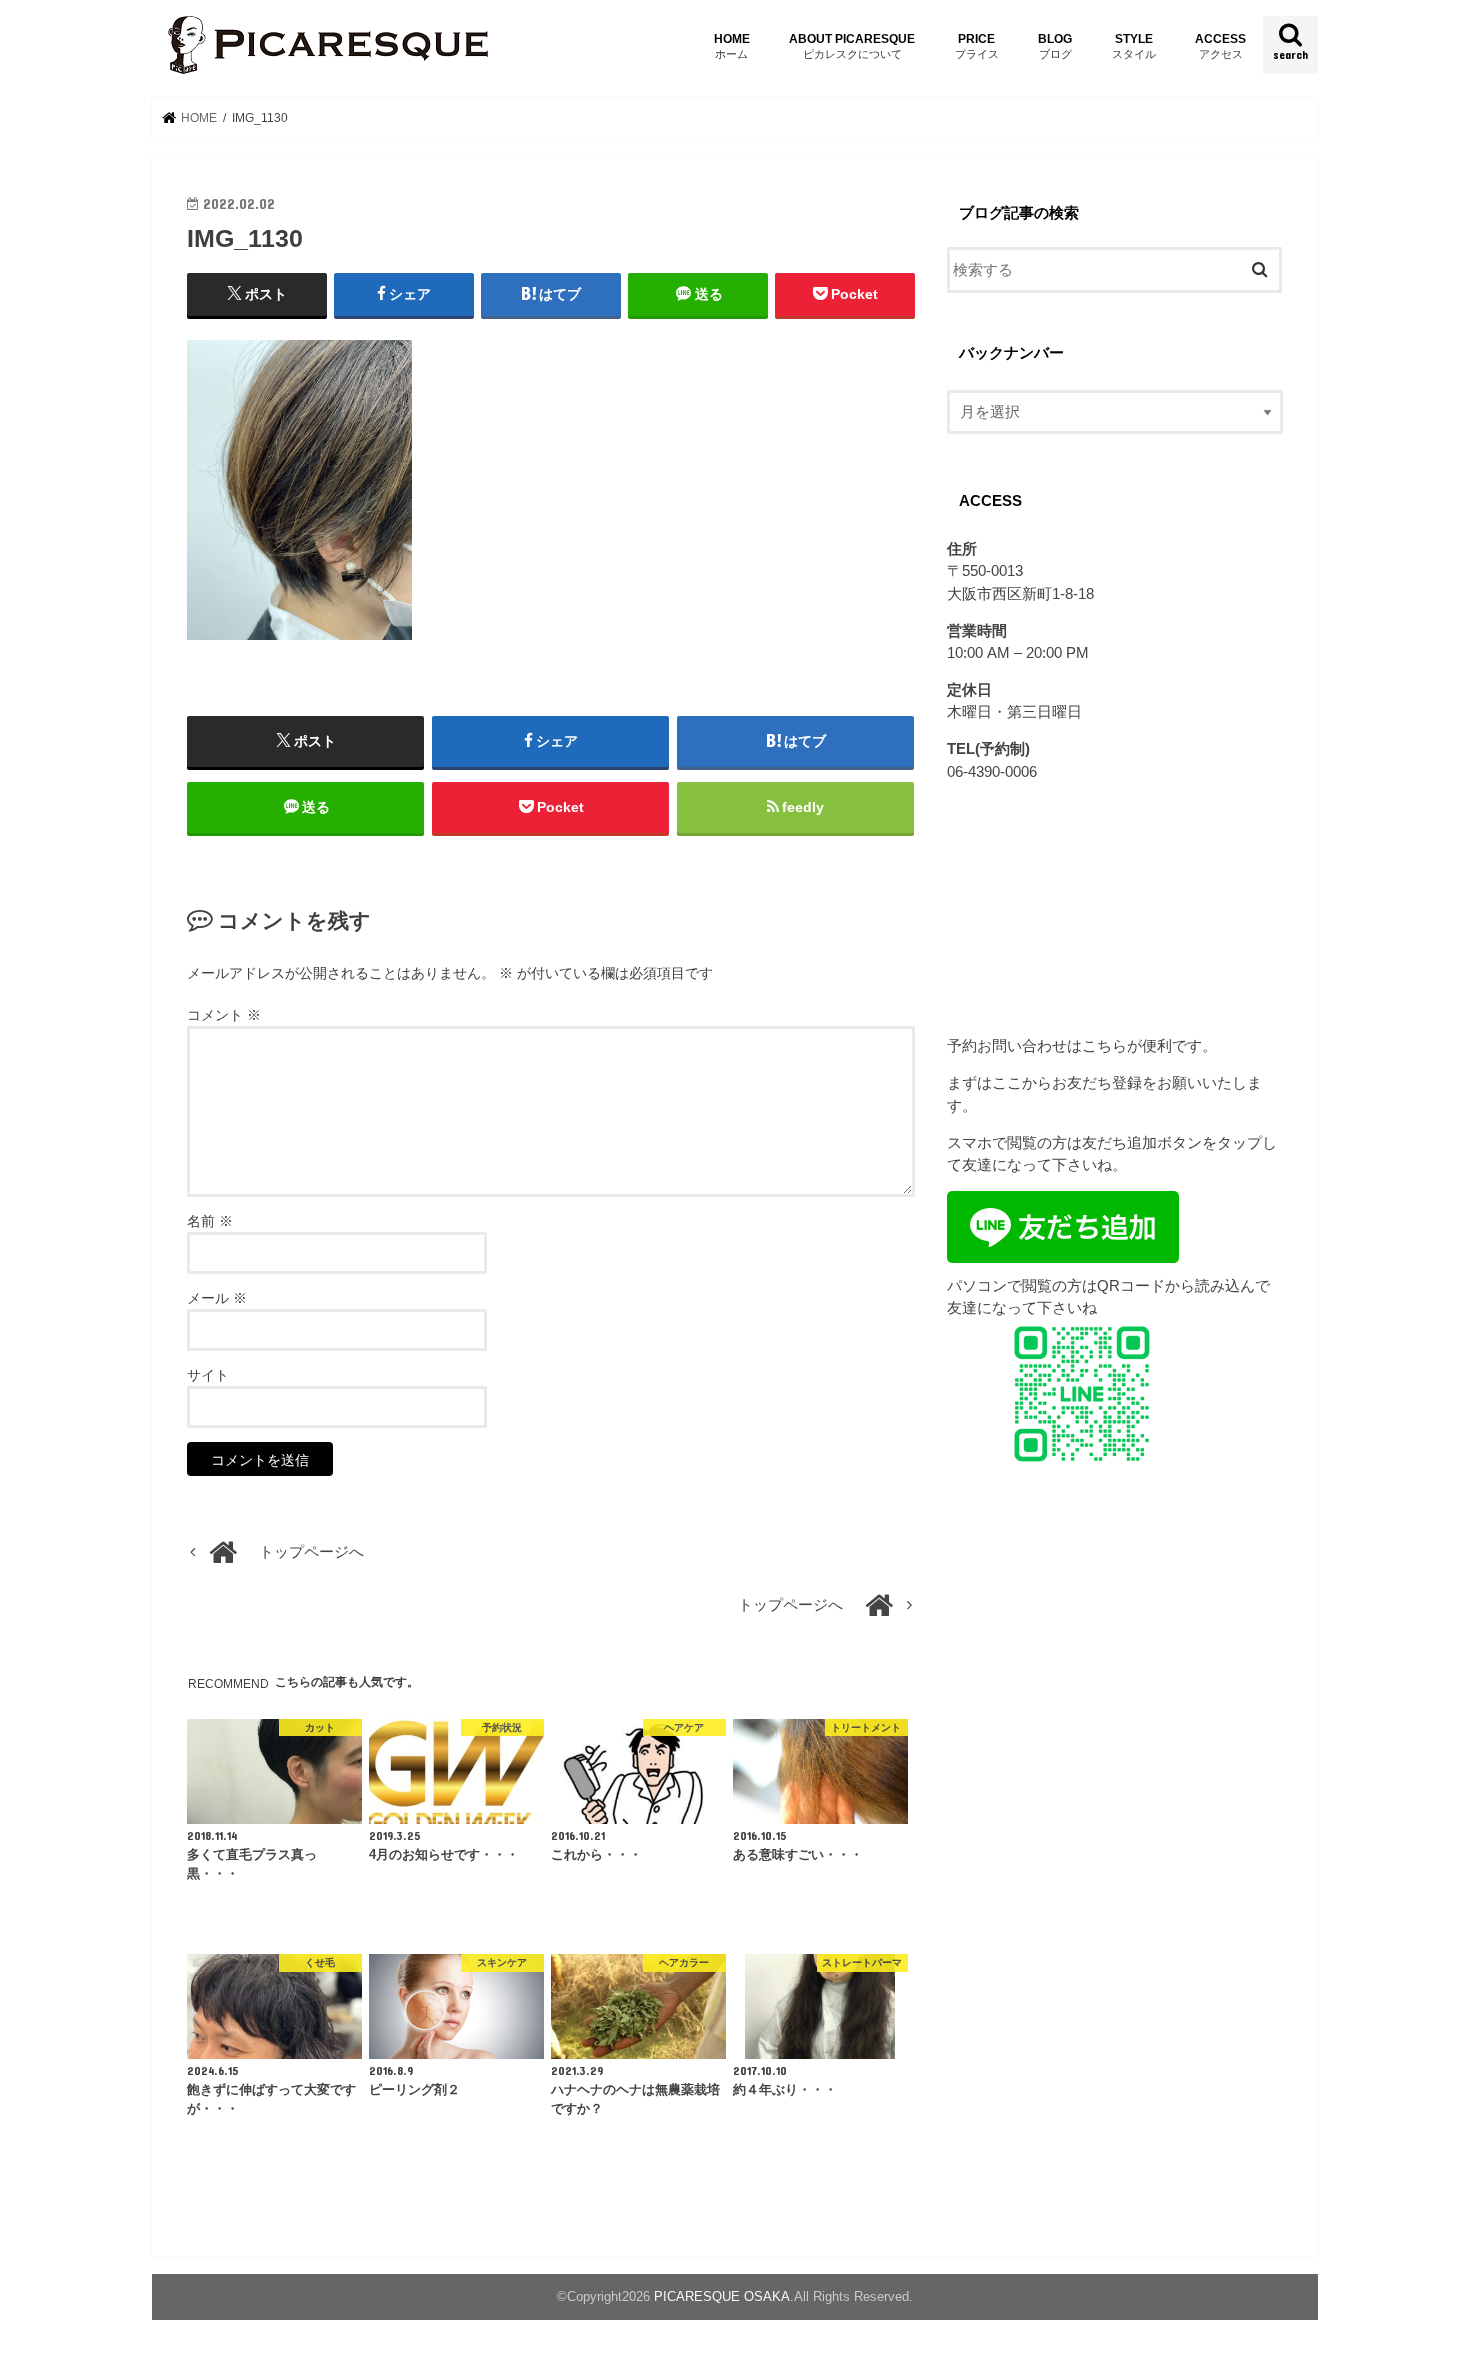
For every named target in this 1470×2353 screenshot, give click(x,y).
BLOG (1055, 45)
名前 (210, 1221)
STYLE (1134, 45)
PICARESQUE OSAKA (722, 2296)
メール (217, 1298)
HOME (732, 45)
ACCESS (1220, 45)
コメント (224, 1015)
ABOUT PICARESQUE (852, 45)
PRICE (977, 45)
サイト (208, 1375)
